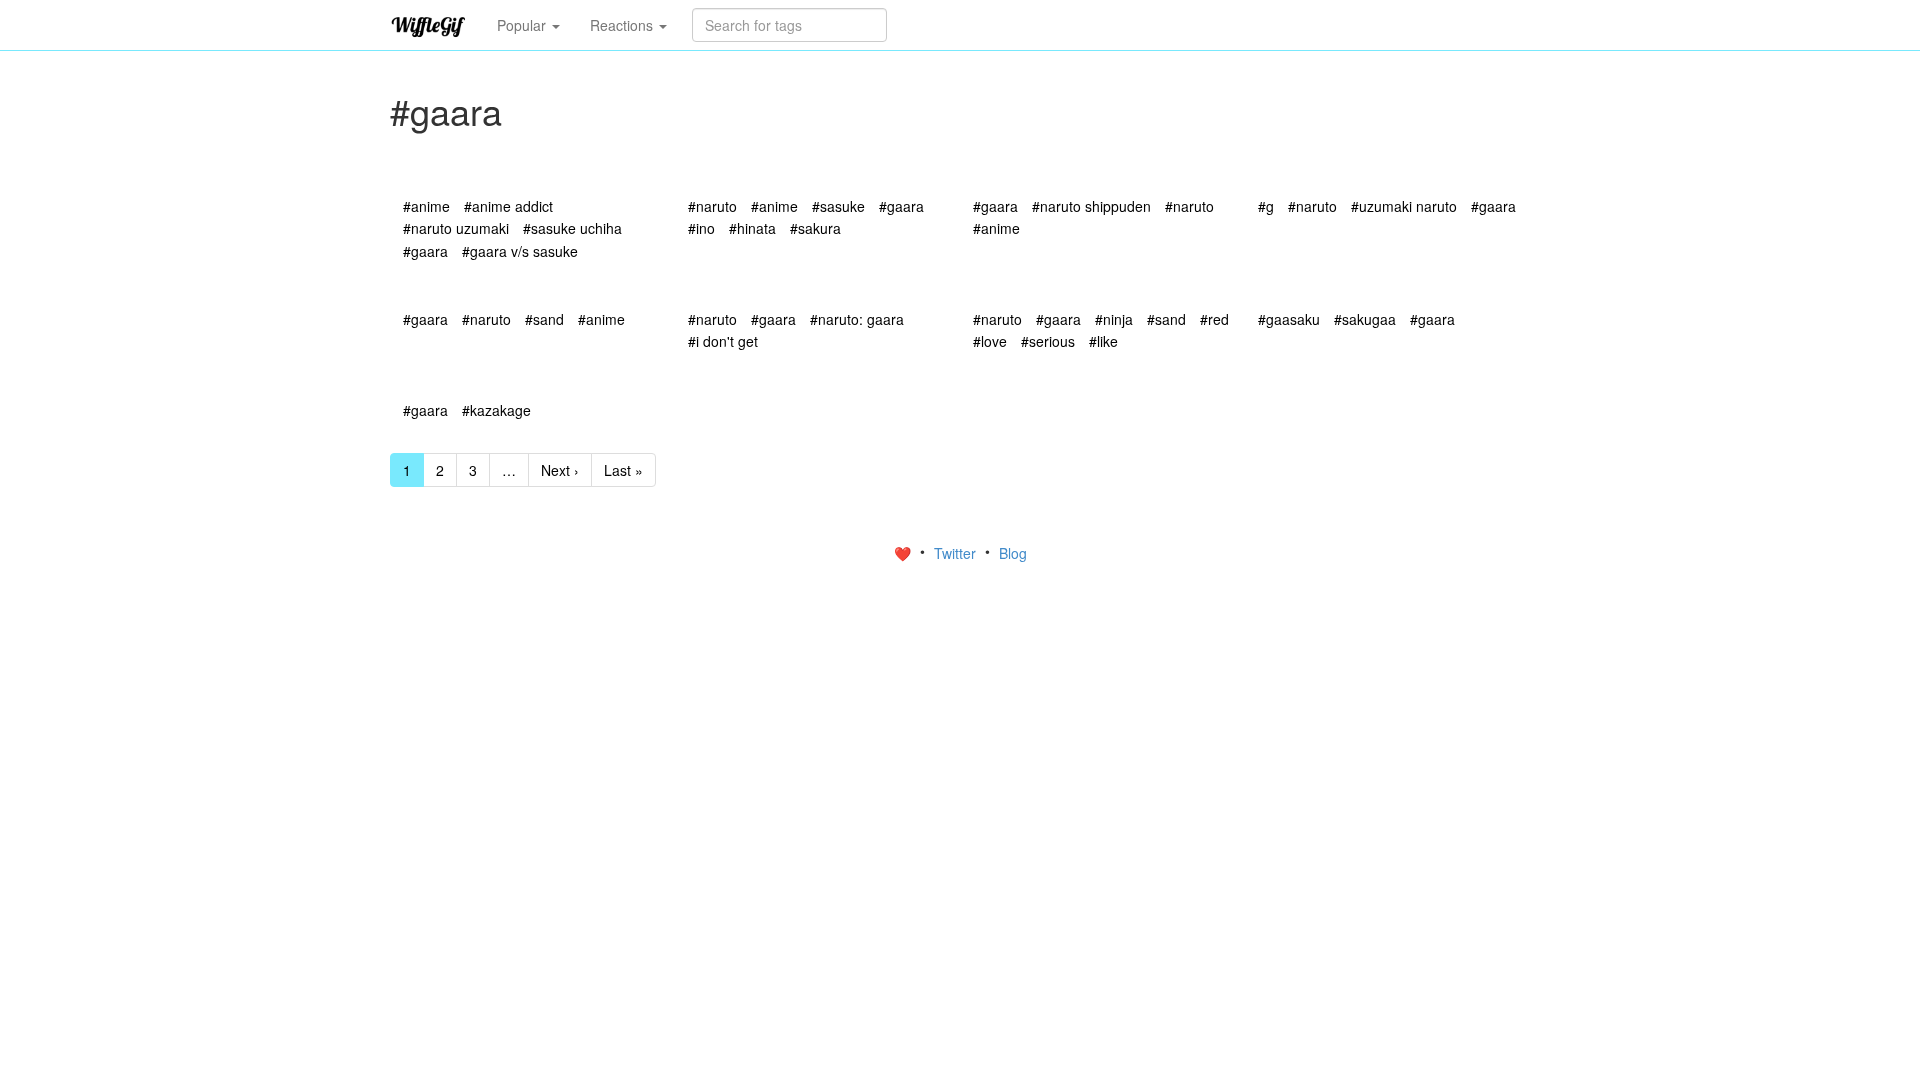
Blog (1013, 553)
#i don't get (723, 341)
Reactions (623, 25)
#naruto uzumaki (456, 228)
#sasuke (838, 206)
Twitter (957, 553)
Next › (560, 470)
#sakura (815, 228)
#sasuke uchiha (572, 228)
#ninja (1114, 319)
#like (1103, 341)
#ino (701, 228)
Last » (623, 470)
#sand (544, 319)
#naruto (712, 206)
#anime (426, 206)
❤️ (904, 553)
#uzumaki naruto (1404, 206)
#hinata (752, 228)
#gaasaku (1289, 319)
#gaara (425, 251)
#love (990, 341)
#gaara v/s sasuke (520, 251)
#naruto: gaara (857, 319)
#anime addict (508, 206)
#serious (1048, 341)
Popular (523, 25)
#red (1214, 319)
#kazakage (496, 410)
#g (1266, 206)
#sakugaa (1365, 319)
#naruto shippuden (1091, 206)
